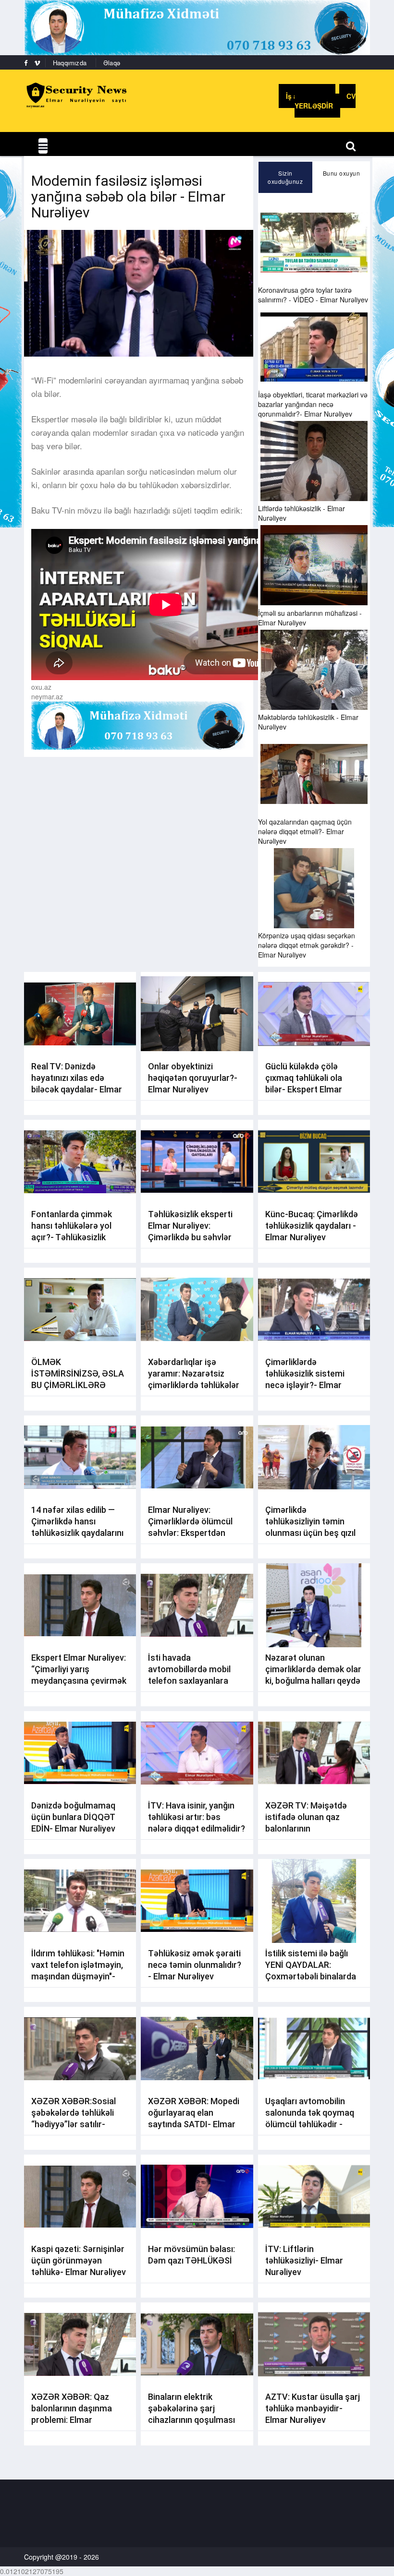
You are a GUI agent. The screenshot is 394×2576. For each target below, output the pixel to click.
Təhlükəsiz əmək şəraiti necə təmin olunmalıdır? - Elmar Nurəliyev (195, 1965)
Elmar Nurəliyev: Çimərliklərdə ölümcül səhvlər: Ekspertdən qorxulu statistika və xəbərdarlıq (190, 1533)
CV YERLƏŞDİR (325, 101)
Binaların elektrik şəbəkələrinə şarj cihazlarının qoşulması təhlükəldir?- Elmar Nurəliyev (191, 2420)
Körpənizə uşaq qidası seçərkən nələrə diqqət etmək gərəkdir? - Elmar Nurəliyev (307, 945)
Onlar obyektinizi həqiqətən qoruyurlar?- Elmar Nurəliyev (193, 1078)
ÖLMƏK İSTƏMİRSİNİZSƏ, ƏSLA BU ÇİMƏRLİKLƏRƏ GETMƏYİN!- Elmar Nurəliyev (78, 1385)
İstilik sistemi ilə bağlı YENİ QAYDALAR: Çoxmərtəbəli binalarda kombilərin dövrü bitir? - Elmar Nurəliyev (311, 1976)
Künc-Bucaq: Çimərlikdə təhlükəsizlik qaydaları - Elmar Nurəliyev (312, 1226)
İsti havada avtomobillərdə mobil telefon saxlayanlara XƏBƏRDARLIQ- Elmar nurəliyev (191, 1681)
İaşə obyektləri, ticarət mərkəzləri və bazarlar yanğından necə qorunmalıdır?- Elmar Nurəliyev (313, 404)
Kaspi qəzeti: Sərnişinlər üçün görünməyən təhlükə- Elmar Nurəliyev (79, 2260)
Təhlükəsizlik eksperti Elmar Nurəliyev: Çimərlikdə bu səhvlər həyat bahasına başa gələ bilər (190, 1237)
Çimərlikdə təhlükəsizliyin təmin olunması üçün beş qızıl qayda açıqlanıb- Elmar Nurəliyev (310, 1533)
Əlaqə (112, 63)
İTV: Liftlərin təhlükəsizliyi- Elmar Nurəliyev (304, 2260)
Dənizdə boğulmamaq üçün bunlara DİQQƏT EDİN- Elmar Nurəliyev (73, 1817)
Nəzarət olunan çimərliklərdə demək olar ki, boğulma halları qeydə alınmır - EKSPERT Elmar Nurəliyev (313, 1681)
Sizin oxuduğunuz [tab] (285, 177)
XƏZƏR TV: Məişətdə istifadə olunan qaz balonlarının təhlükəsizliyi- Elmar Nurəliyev (306, 1828)
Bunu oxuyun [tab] (342, 173)
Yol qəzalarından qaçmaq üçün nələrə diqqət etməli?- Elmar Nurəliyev (305, 831)
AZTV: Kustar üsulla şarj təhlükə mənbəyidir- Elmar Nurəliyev (313, 2408)
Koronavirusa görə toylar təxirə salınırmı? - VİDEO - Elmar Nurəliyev (313, 295)
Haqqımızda (70, 63)
